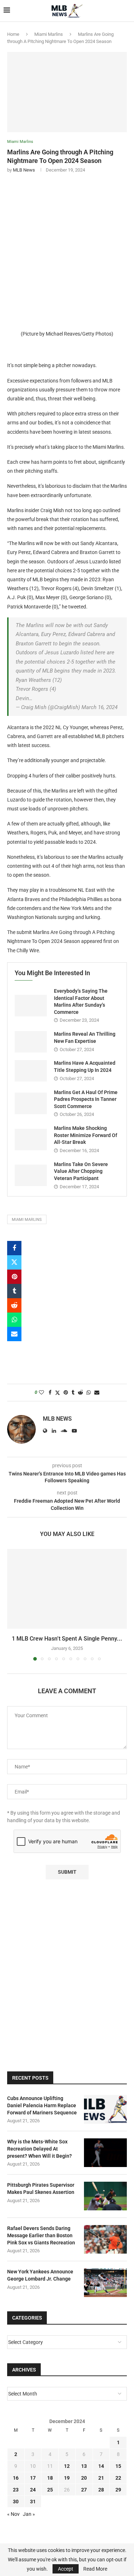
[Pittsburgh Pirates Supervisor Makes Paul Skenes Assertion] (105, 2196)
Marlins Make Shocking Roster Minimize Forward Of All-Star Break (86, 1135)
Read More (95, 2569)
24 (33, 2490)
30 (16, 2502)
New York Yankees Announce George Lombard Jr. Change (40, 2275)
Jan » (29, 2514)
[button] (13, 1604)
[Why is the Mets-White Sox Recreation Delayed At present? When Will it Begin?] (105, 2153)
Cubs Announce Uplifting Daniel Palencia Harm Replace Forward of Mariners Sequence (42, 2105)
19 (67, 2478)
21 (101, 2478)
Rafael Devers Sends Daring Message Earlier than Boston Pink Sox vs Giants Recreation (41, 2235)
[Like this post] (41, 1392)
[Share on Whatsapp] (14, 1320)
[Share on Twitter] (14, 1262)
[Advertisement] (67, 249)
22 (118, 2478)
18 (50, 2478)
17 (33, 2478)
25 (50, 2490)
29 (118, 2490)
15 (118, 2466)
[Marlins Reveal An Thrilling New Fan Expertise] (31, 1042)
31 (33, 2502)
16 (16, 2478)
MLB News (24, 170)
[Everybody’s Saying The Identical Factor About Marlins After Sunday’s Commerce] (31, 1006)
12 (67, 2466)
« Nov (13, 2514)
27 (84, 2490)
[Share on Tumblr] (14, 1291)
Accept (66, 2569)
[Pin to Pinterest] (14, 1277)
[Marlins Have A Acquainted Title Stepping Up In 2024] (31, 1071)
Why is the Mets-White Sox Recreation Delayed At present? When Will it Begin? (39, 2149)
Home (13, 34)
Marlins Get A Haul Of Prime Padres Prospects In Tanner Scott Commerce (86, 1099)
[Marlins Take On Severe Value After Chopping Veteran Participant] (31, 1175)
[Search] (127, 11)
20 (84, 2478)
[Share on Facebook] (14, 1248)
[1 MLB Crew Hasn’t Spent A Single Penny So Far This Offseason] (67, 1589)
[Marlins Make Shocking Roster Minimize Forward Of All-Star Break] (31, 1140)
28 (101, 2490)
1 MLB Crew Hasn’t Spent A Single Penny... (67, 1639)
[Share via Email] (14, 1334)
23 (16, 2490)
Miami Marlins (49, 34)
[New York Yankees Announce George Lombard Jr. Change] (105, 2283)
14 (101, 2466)
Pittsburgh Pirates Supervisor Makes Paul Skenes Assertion (41, 2189)
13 (84, 2466)
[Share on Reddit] (14, 1305)
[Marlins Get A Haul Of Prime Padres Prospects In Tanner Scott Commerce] (31, 1103)
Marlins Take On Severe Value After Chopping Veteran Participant (81, 1171)
